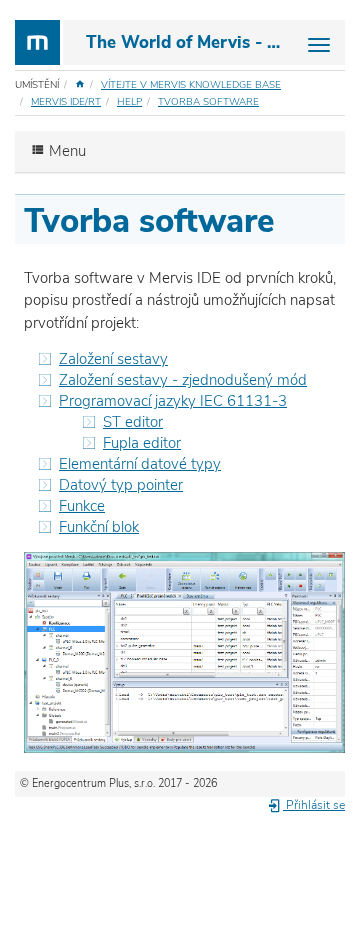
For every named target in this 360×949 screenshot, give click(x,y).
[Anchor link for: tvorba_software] (291, 217)
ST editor (133, 422)
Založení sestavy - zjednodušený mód (183, 380)
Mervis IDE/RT (66, 102)
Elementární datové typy (140, 464)
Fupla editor (142, 443)
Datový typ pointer (121, 485)
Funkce (82, 506)
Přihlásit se (314, 805)
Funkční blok (99, 527)
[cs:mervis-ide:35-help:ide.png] (184, 651)
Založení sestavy (113, 359)
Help (129, 102)
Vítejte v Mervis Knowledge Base (191, 85)
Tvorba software (208, 102)
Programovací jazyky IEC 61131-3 (173, 401)
